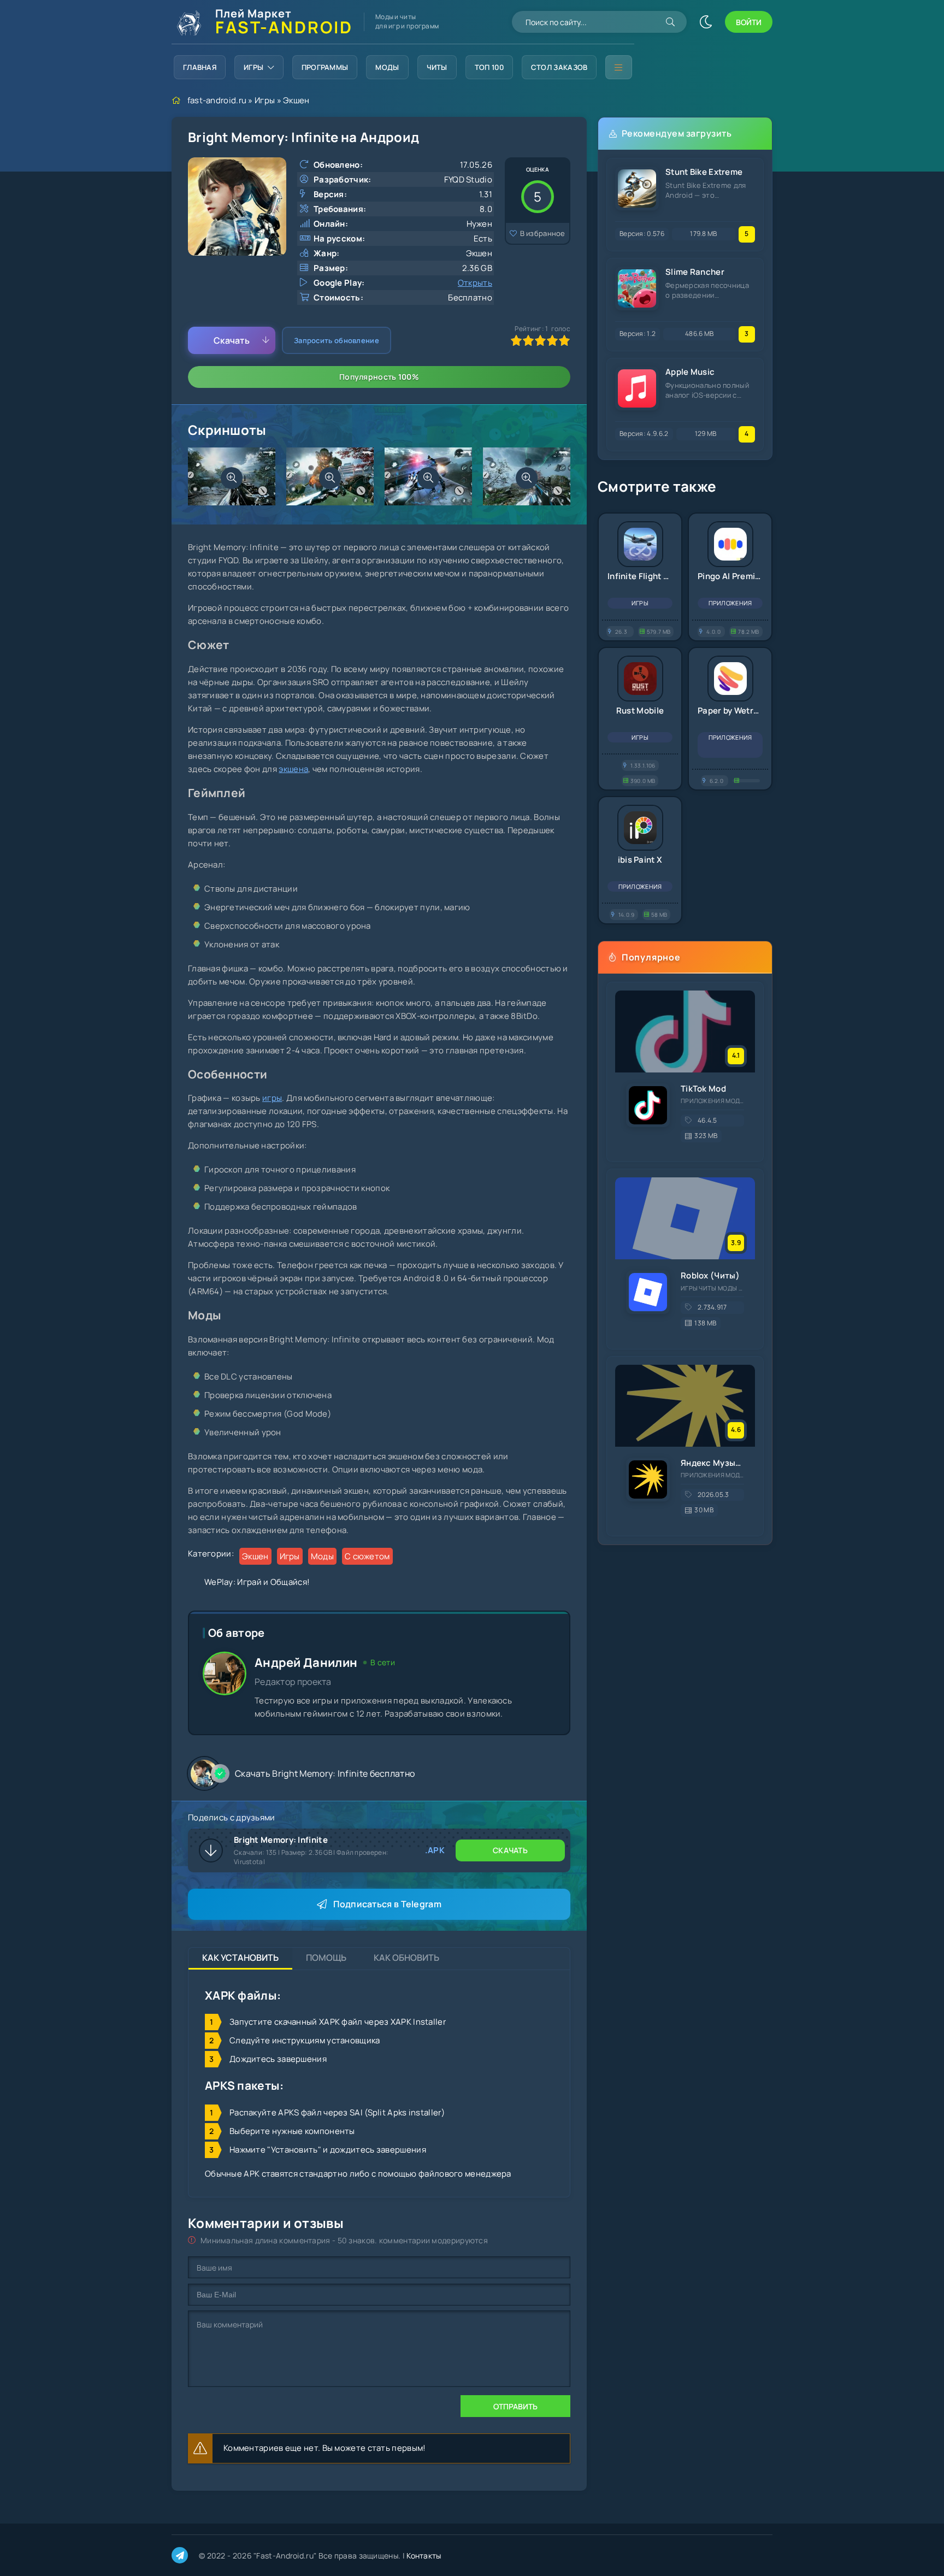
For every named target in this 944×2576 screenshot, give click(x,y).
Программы (325, 67)
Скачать (232, 340)
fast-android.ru (217, 100)
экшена (293, 769)
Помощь (326, 1958)
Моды (387, 67)
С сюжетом (367, 1556)
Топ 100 (489, 67)
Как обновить (406, 1958)
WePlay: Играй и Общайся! (257, 1582)
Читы (437, 67)
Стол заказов (559, 67)
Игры (253, 67)
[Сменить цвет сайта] (706, 22)
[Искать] (670, 22)
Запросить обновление (337, 340)
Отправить (515, 2406)
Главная (200, 67)
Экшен (296, 100)
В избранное (543, 233)
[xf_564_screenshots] (232, 478)
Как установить (240, 1958)
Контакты (424, 2556)
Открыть (475, 283)
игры (272, 1098)
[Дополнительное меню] (618, 67)
